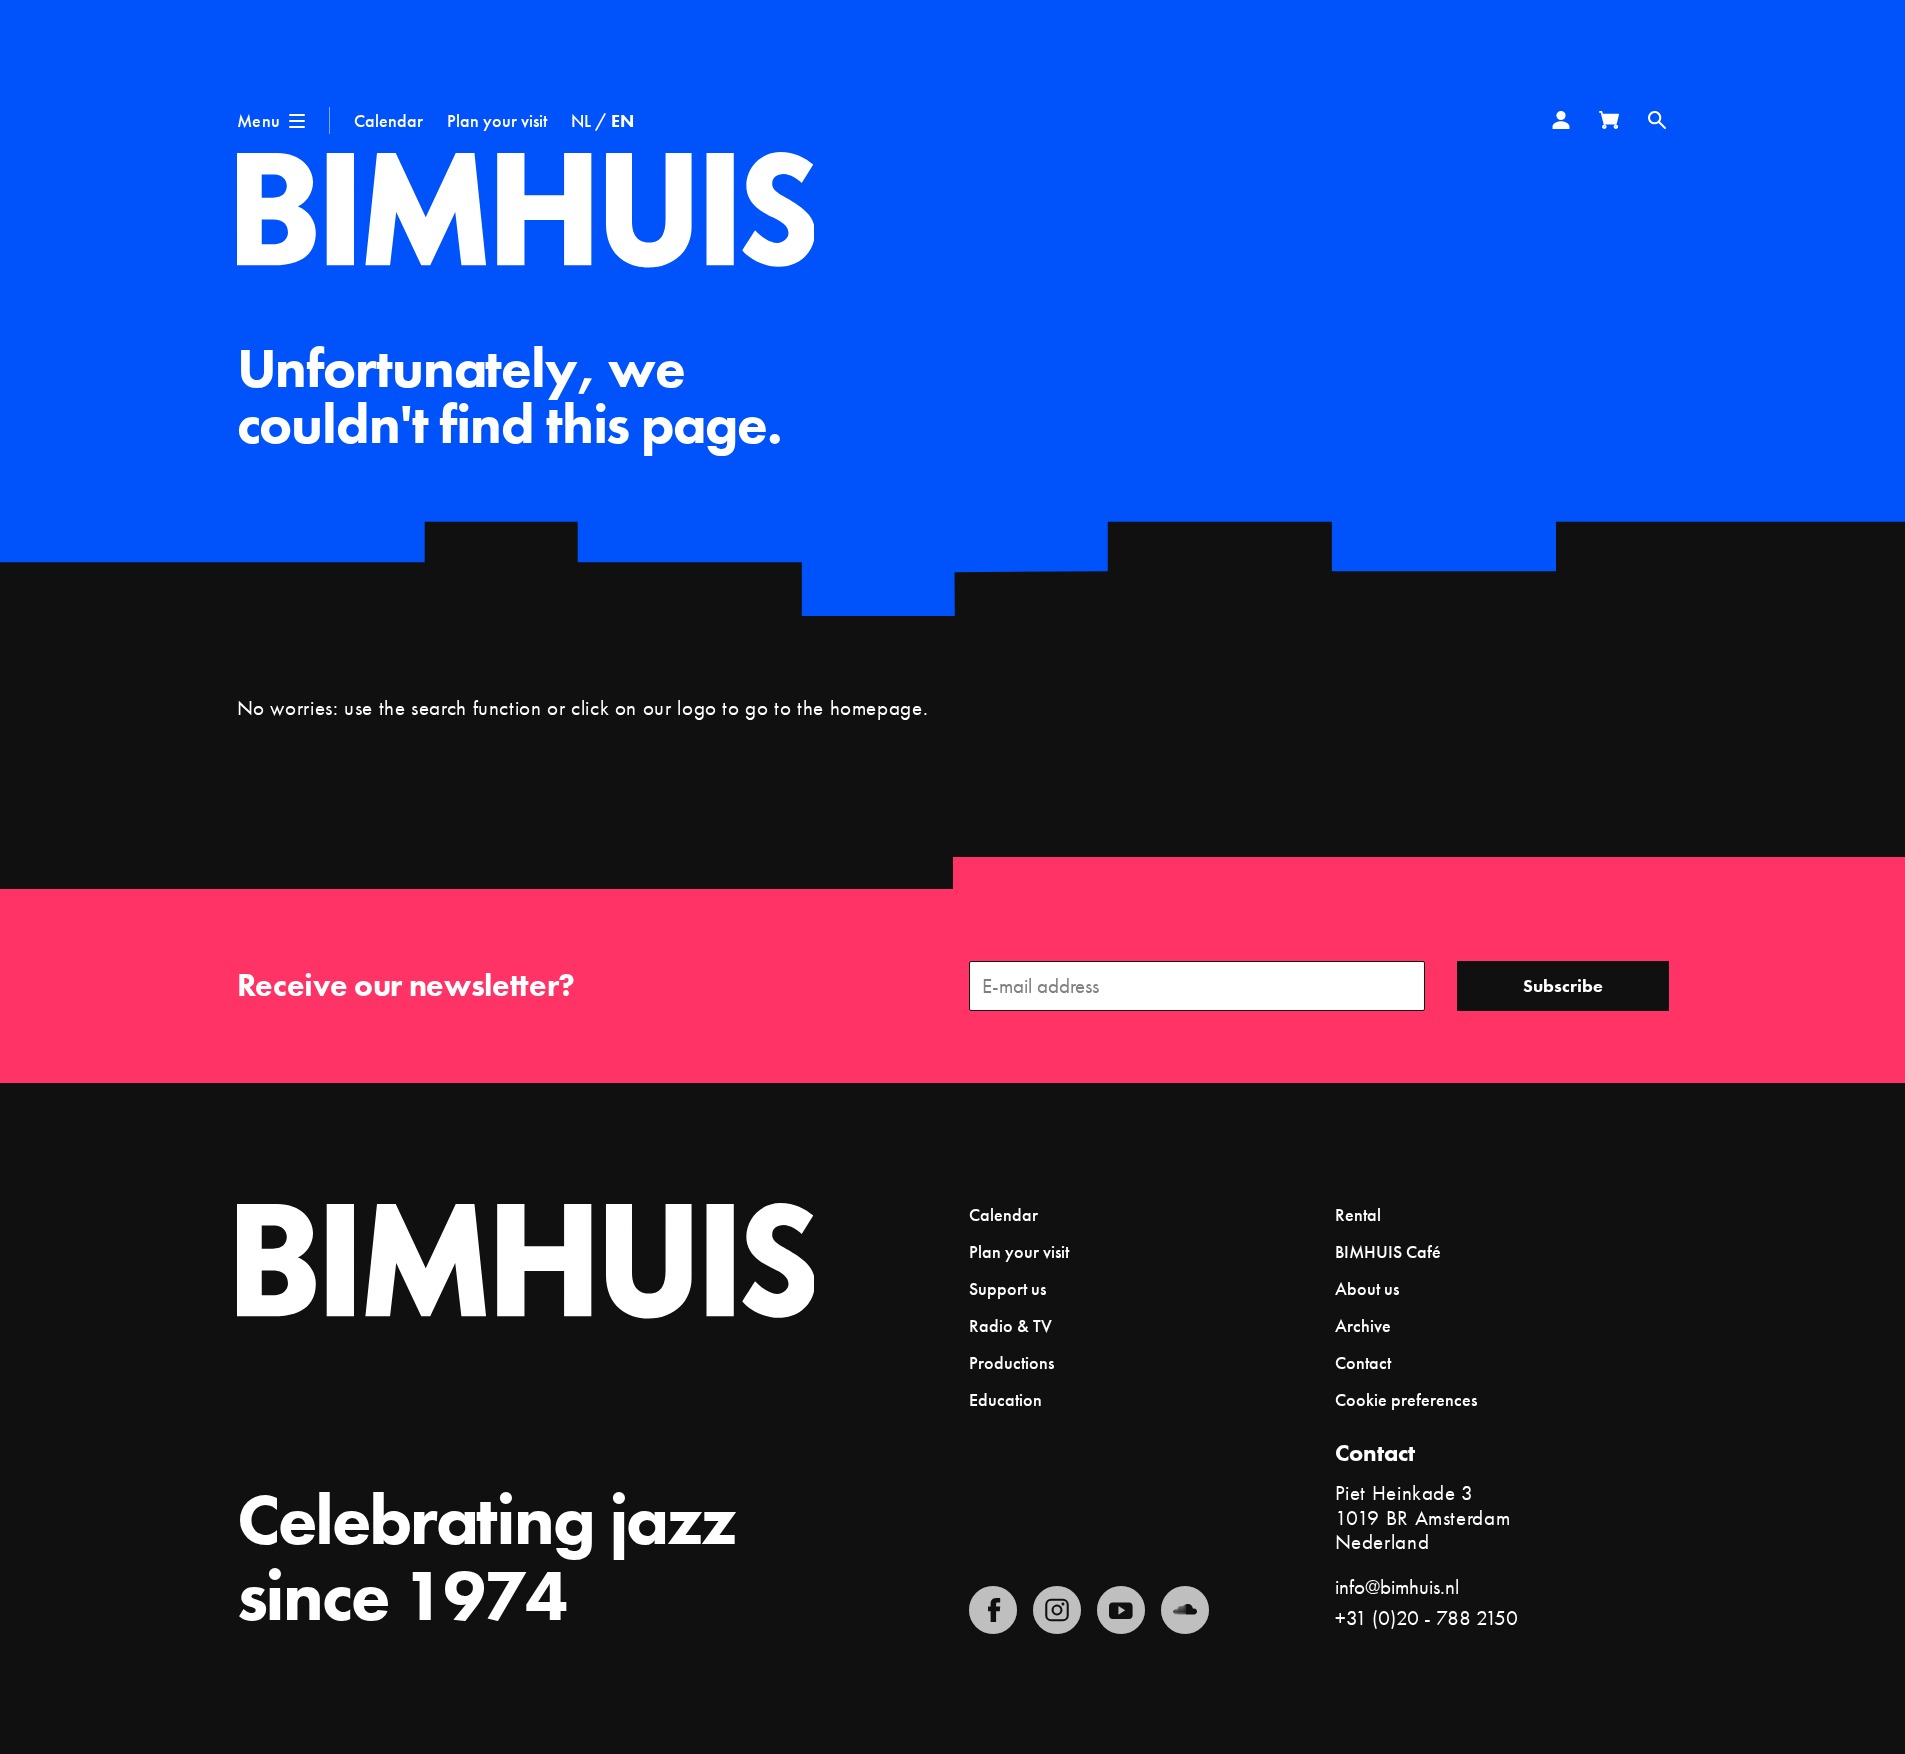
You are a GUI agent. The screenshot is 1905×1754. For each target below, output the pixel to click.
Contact (1363, 1362)
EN (622, 120)
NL (581, 120)
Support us (1007, 1288)
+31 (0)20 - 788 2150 (1426, 1617)
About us (1367, 1288)
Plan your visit (497, 120)
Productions (1011, 1362)
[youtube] (1121, 1610)
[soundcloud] (1185, 1610)
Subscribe (1563, 985)
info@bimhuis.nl (1397, 1586)
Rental (1358, 1214)
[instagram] (1057, 1610)
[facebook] (993, 1610)
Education (1005, 1399)
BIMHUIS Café (1388, 1251)
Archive (1363, 1325)
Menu (259, 120)
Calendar (388, 120)
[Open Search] (1657, 120)
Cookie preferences (1406, 1400)
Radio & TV (1010, 1325)
